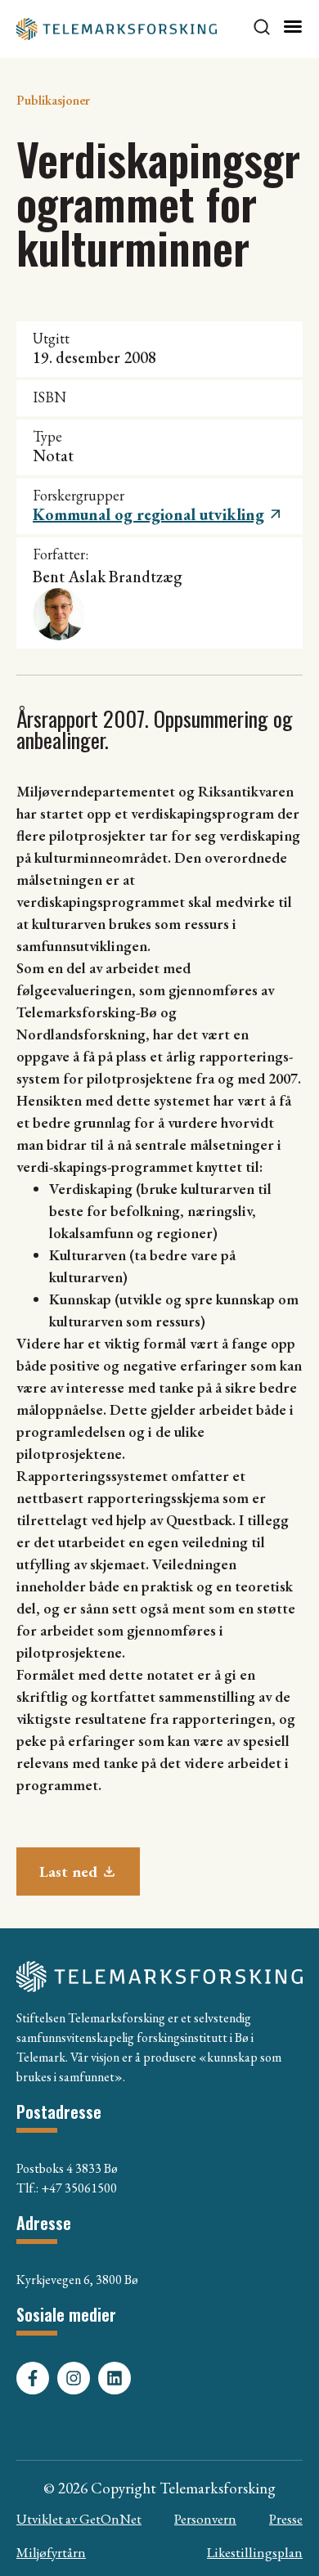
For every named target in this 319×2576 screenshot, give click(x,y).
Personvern (205, 2519)
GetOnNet (110, 2519)
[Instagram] (74, 2378)
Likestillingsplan (255, 2552)
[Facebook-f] (33, 2378)
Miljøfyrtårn (51, 2552)
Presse (286, 2519)
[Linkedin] (115, 2378)
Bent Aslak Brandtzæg (108, 577)
